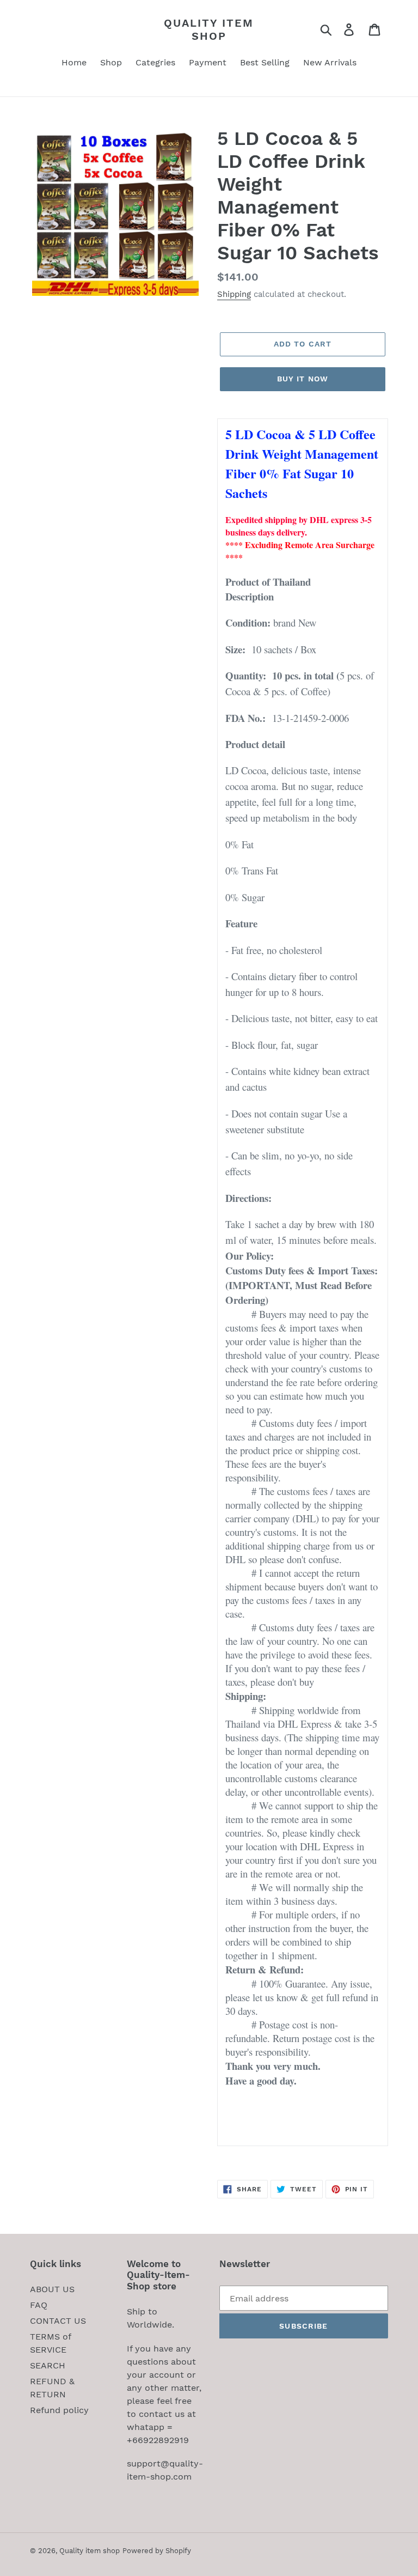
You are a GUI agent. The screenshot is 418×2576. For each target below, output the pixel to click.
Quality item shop (209, 29)
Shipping (234, 294)
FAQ (39, 2305)
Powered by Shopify (157, 2551)
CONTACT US (58, 2321)
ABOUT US (52, 2289)
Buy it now (303, 379)
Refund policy (59, 2410)
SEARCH (48, 2365)
